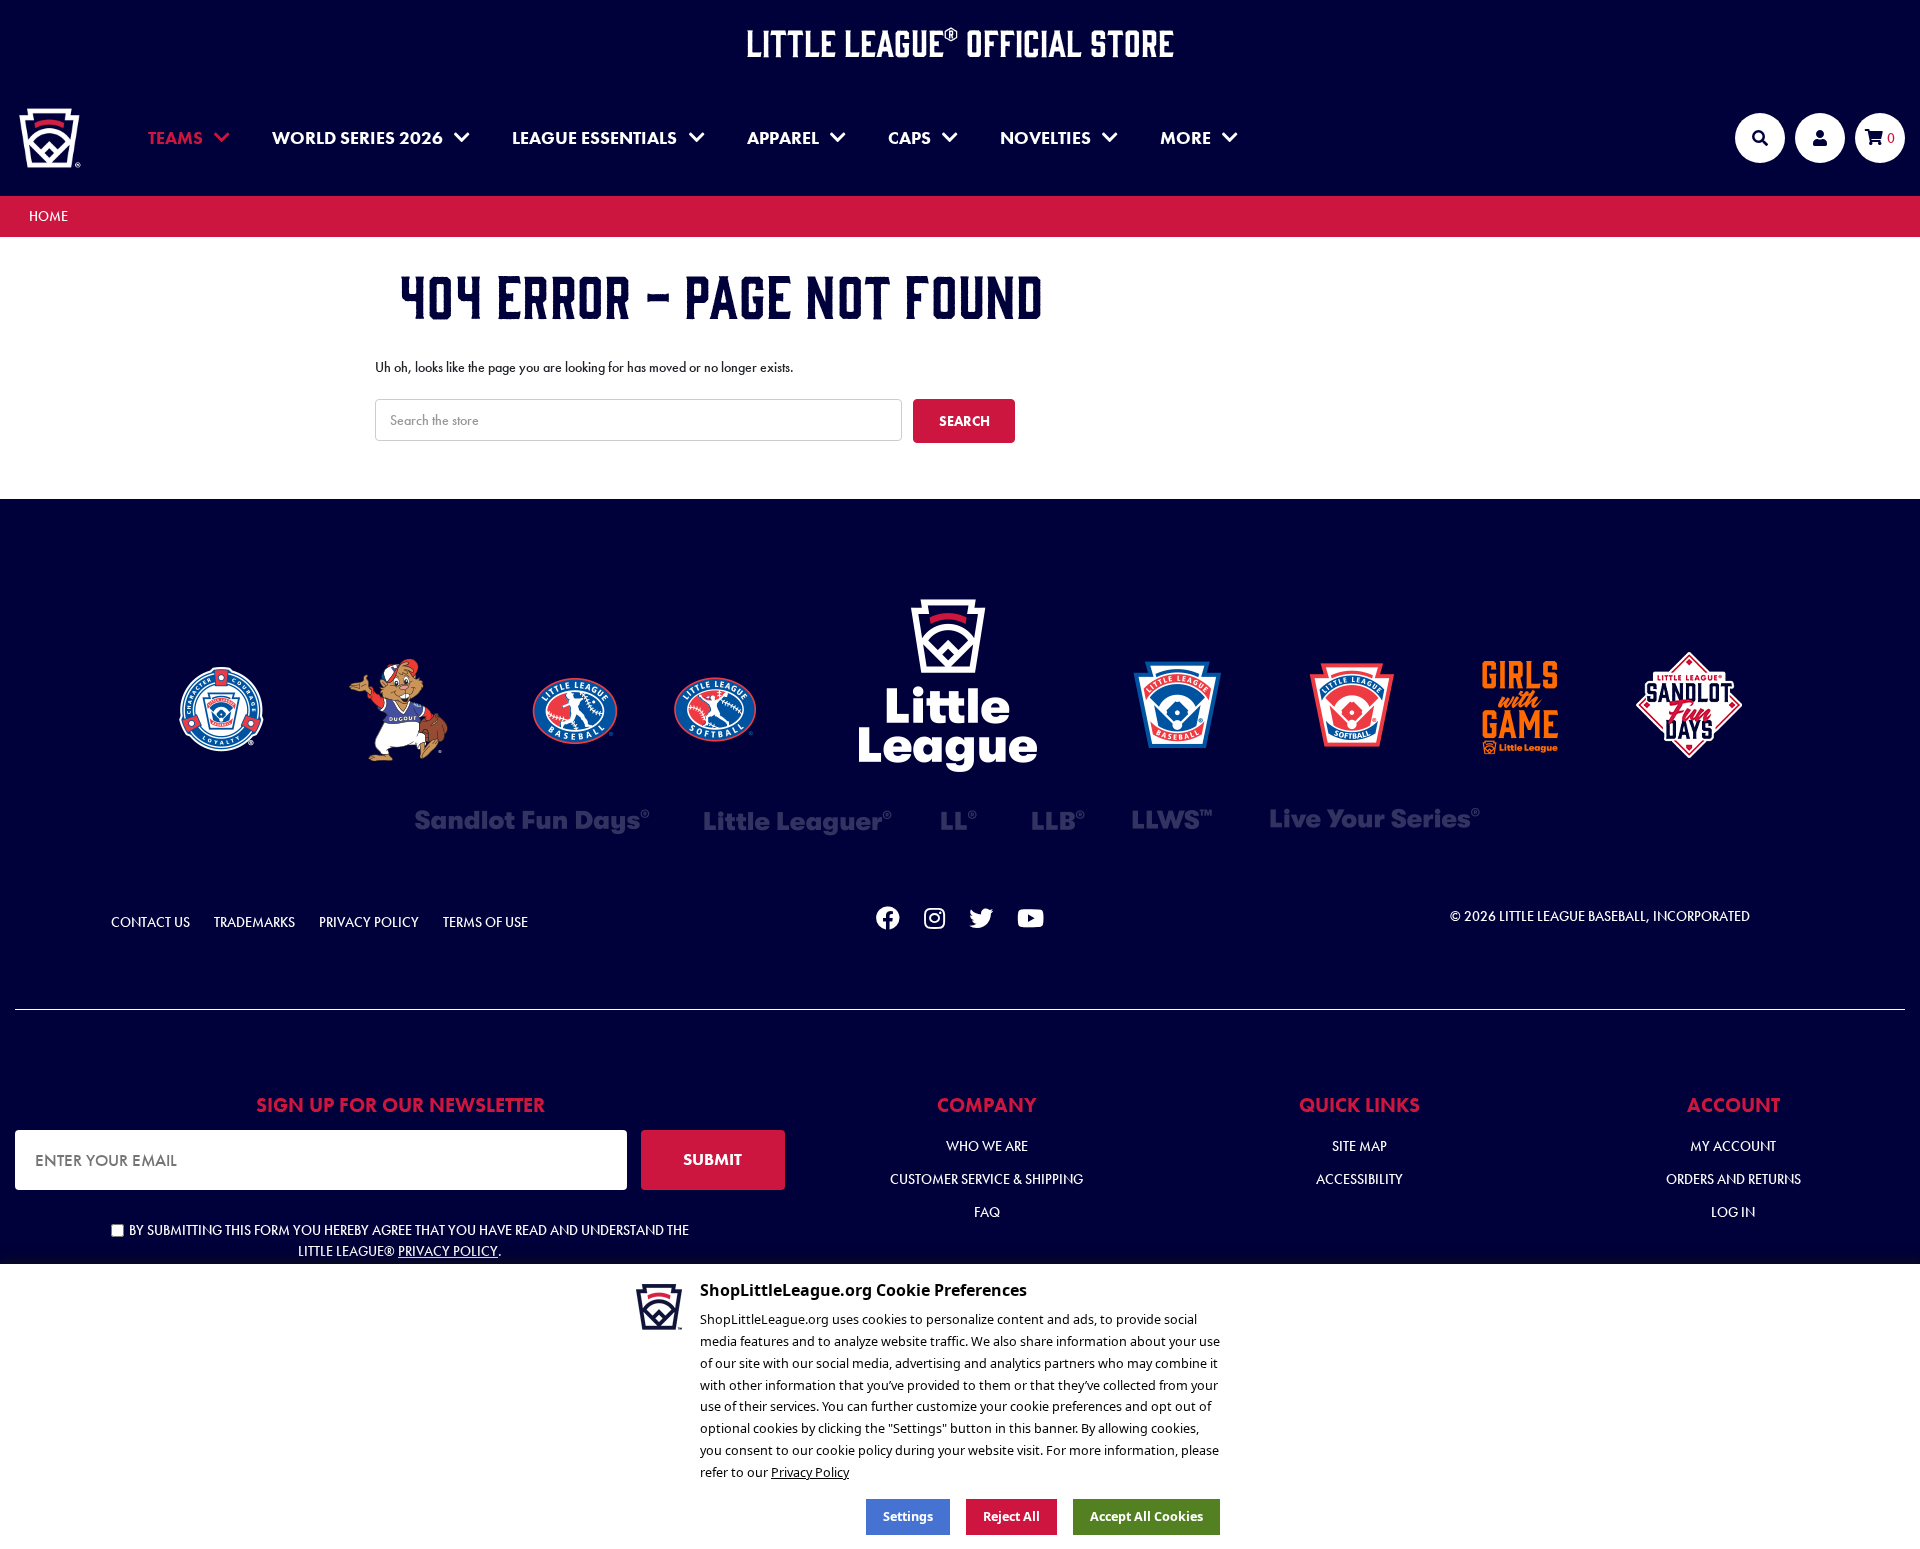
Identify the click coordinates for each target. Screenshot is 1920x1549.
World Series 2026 (357, 137)
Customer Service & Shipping (986, 1179)
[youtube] (1030, 922)
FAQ (987, 1212)
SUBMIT (712, 1159)
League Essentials (594, 137)
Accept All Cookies (1146, 1516)
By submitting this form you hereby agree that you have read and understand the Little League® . (409, 1240)
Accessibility (1359, 1179)
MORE (1185, 137)
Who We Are (987, 1146)
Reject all (1011, 1516)
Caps (909, 137)
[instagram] (934, 922)
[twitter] (981, 922)
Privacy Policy (369, 922)
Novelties (1045, 137)
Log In (1733, 1212)
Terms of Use (485, 922)
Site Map (1359, 1146)
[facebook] (888, 922)
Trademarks (254, 922)
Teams (175, 137)
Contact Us (150, 922)
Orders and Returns (1733, 1179)
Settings (908, 1516)
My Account (1733, 1146)
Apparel (783, 137)
